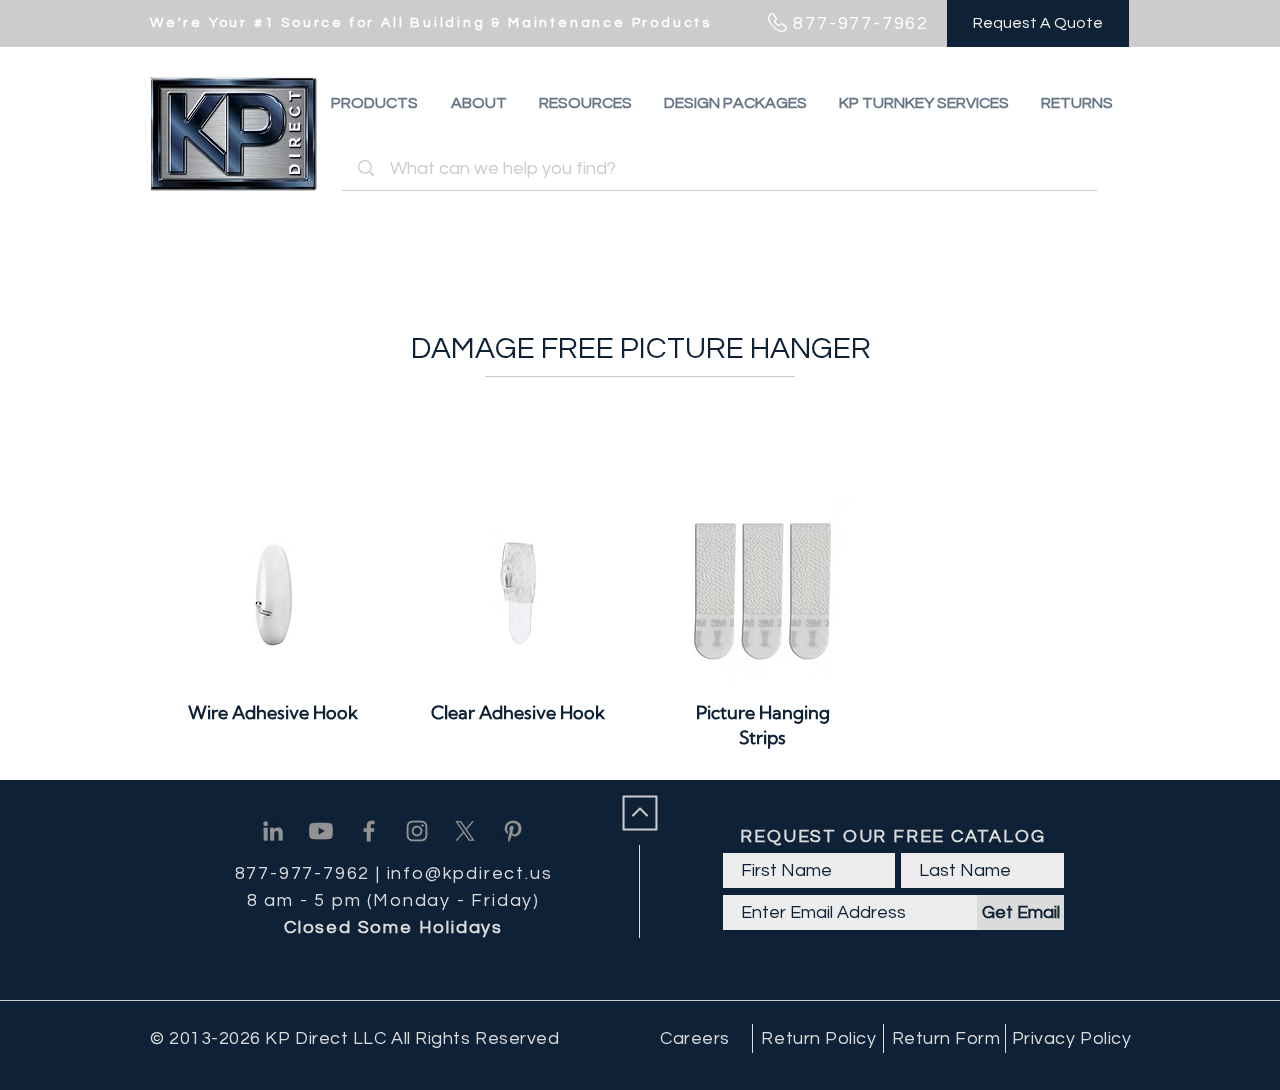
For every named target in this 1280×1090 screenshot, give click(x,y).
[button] (1077, 103)
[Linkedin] (273, 831)
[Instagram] (417, 831)
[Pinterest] (513, 831)
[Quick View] (273, 591)
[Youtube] (321, 831)
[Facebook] (369, 831)
